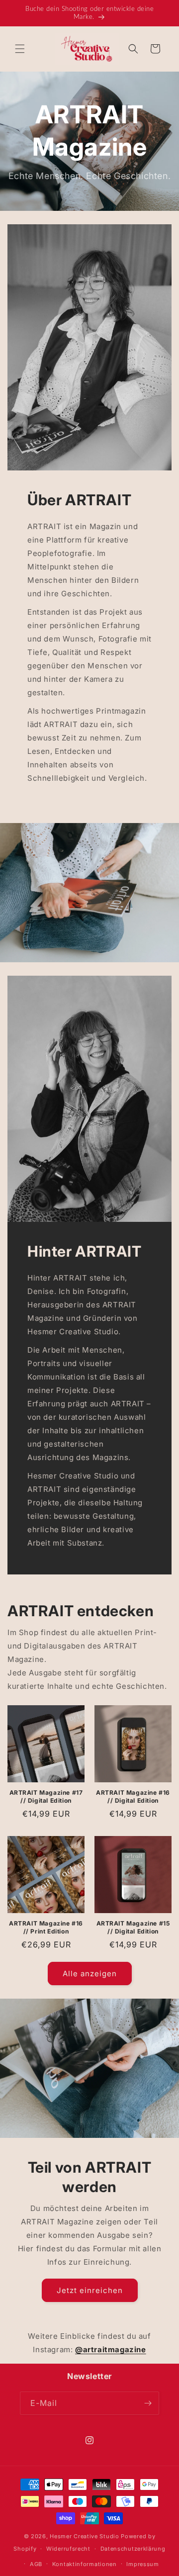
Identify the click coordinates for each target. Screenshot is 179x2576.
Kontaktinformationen (85, 2564)
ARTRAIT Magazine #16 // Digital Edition (133, 1796)
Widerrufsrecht (68, 2549)
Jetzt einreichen (90, 2290)
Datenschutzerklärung (133, 2549)
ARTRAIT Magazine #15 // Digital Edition (133, 1927)
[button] (20, 49)
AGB (36, 2564)
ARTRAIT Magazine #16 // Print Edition (46, 1927)
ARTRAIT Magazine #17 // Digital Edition (46, 1796)
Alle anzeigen (90, 1974)
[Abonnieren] (148, 2403)
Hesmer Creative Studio (84, 2536)
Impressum (142, 2564)
